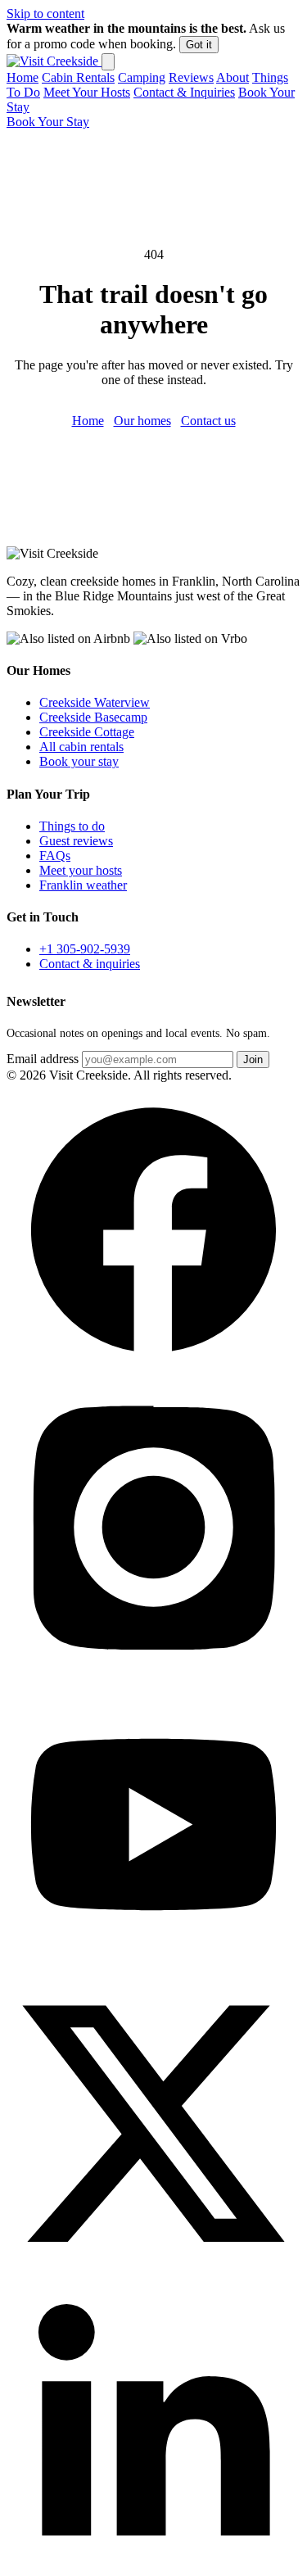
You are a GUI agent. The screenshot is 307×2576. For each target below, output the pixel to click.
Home (23, 77)
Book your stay (79, 761)
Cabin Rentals (78, 77)
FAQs (55, 856)
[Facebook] (153, 1372)
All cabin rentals (81, 747)
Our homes (142, 421)
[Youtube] (153, 1967)
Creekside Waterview (95, 702)
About (233, 77)
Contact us (208, 421)
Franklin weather (83, 885)
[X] (153, 2264)
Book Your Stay (48, 122)
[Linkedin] (153, 2562)
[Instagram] (153, 1670)
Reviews (191, 77)
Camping (142, 77)
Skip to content (45, 14)
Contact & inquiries (90, 964)
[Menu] (108, 62)
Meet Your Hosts (87, 92)
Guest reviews (76, 841)
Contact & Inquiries (184, 92)
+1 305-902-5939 (85, 949)
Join (253, 1059)
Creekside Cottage (87, 732)
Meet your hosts (81, 870)
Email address (43, 1059)
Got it (199, 45)
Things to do (72, 826)
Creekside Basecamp (93, 717)
